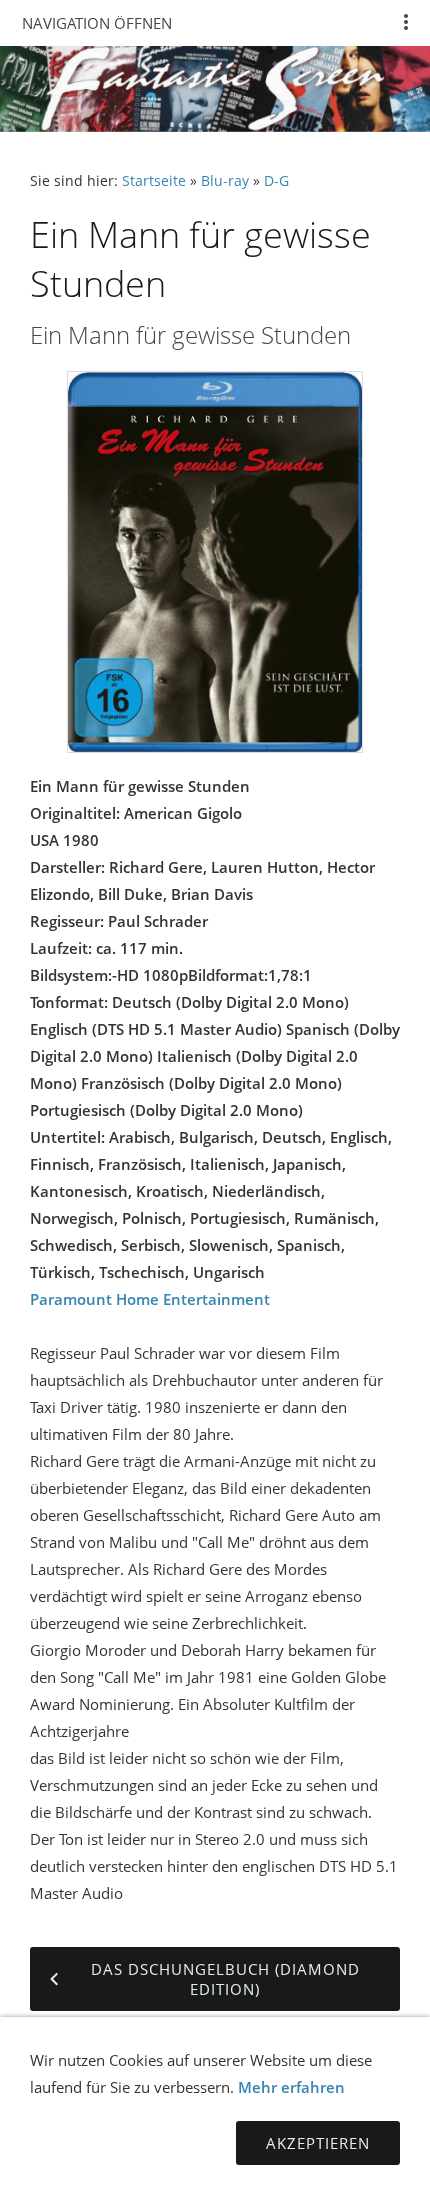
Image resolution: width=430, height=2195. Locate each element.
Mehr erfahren (291, 2087)
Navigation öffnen (97, 23)
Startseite (154, 181)
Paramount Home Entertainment (150, 1299)
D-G (276, 181)
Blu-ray (225, 181)
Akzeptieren (318, 2143)
